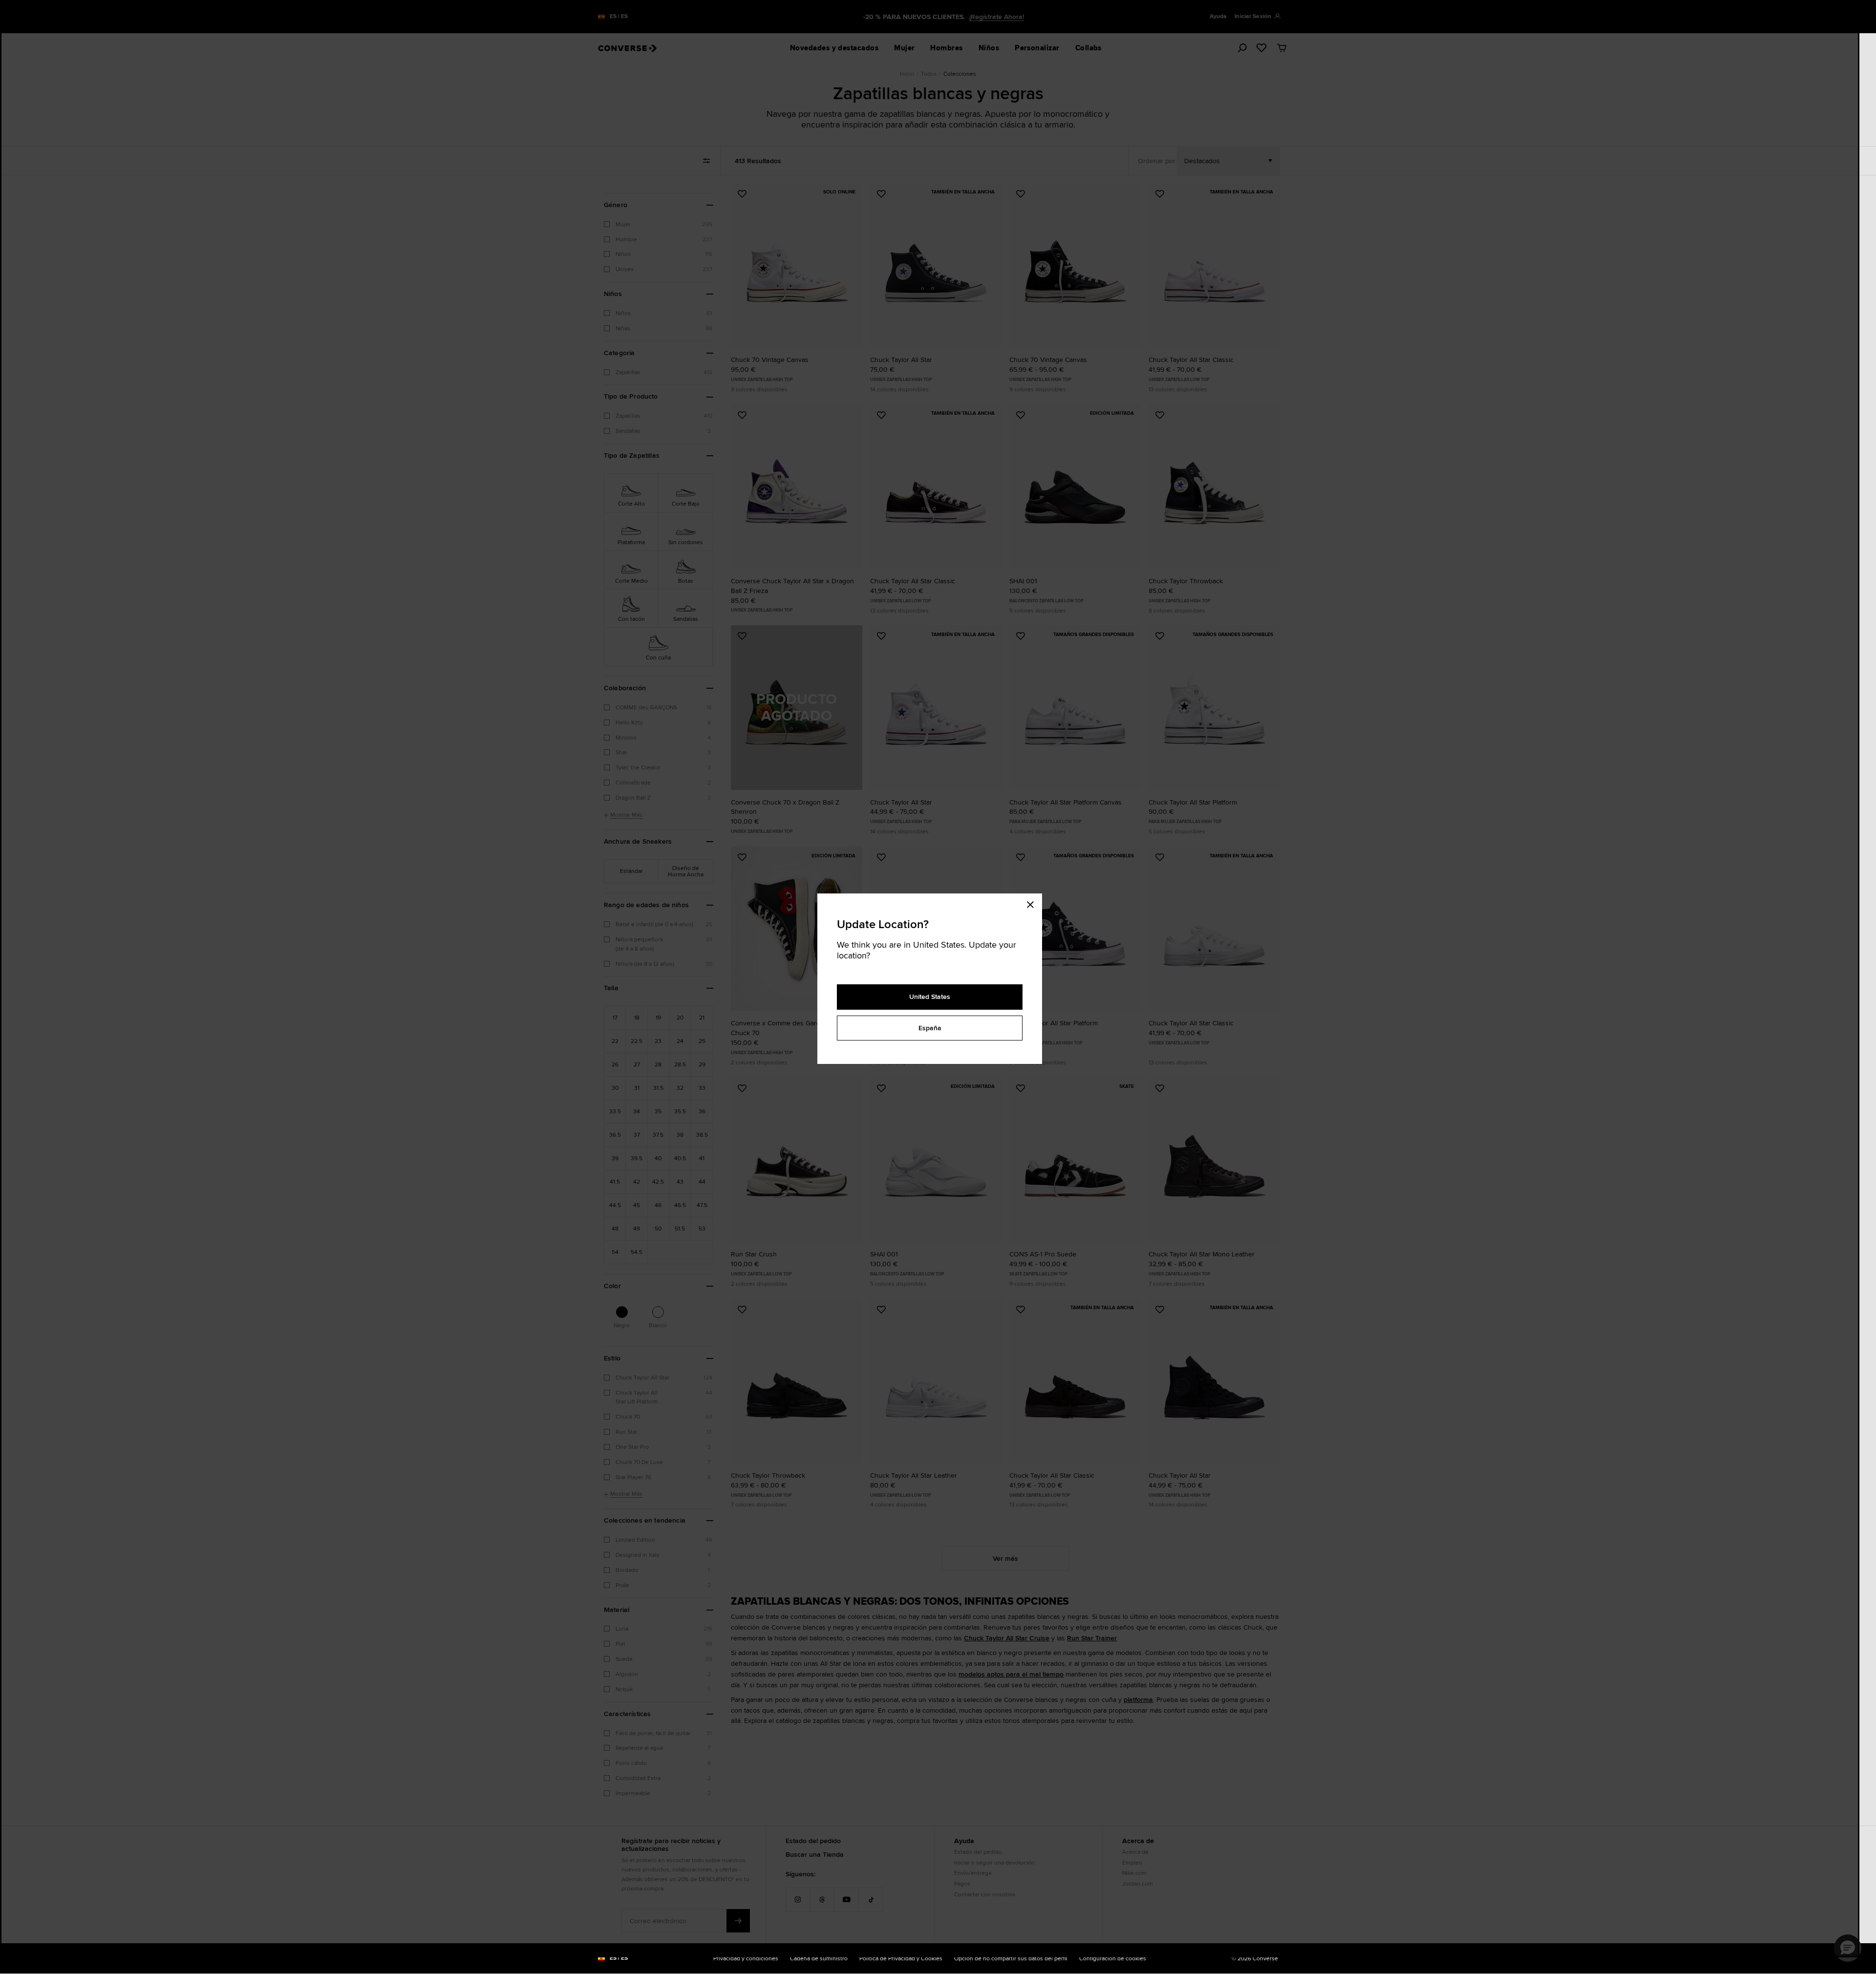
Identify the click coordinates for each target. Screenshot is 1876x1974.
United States (930, 997)
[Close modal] (1033, 903)
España (930, 1028)
